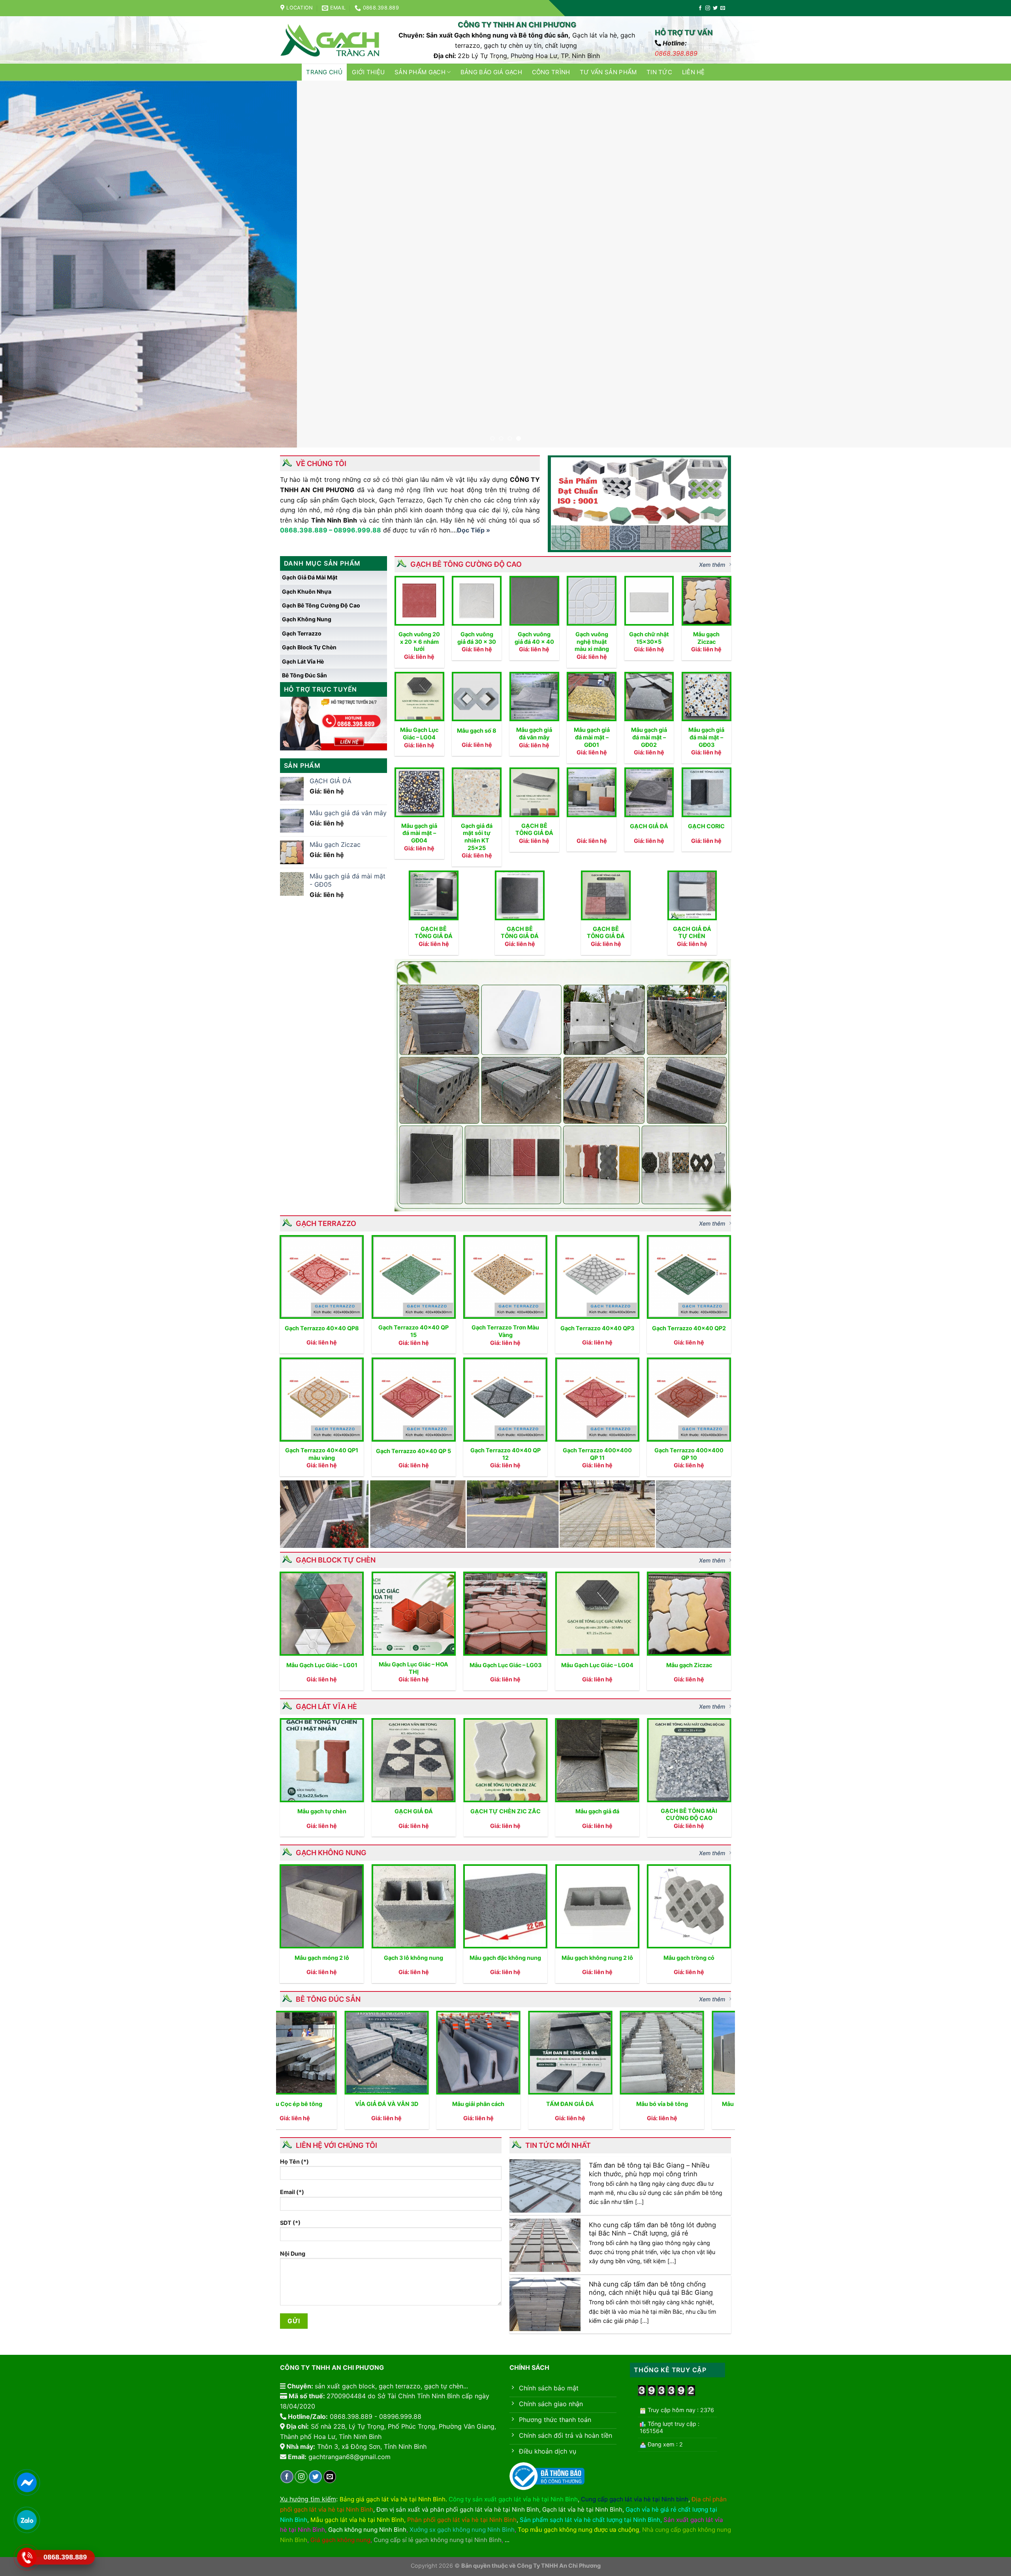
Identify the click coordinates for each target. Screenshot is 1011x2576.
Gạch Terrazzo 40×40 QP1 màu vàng (322, 1454)
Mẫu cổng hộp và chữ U (600, 2104)
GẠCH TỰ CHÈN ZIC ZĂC (505, 1811)
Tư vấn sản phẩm (608, 72)
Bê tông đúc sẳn (304, 675)
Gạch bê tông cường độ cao (321, 605)
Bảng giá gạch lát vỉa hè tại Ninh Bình (393, 2499)
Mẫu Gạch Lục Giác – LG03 (505, 1665)
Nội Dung (293, 2254)
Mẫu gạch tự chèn (322, 1811)
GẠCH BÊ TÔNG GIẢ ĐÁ (534, 829)
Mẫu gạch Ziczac (706, 638)
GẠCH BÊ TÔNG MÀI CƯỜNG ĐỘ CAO (689, 1814)
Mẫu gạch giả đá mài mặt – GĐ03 (706, 737)
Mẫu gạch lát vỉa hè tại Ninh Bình (357, 2520)
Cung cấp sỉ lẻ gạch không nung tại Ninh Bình (438, 2540)
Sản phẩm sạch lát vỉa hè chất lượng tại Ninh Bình (590, 2520)
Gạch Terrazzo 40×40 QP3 (597, 1328)
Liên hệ (693, 72)
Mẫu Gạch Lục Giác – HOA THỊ (413, 1668)
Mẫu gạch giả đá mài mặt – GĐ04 (419, 833)
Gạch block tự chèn (309, 647)
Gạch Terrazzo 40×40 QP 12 (505, 1454)
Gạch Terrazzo (302, 633)
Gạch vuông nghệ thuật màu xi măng (592, 641)
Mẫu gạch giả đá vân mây (534, 733)
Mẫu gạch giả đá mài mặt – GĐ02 (649, 737)
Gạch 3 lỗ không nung (413, 1958)
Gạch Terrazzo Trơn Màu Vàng (505, 1331)
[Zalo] (27, 2520)
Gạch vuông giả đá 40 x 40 (534, 638)
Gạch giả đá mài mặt (310, 577)
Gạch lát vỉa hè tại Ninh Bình (582, 2509)
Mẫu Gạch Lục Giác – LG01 (322, 1665)
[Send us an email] (723, 8)
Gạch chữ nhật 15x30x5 (649, 638)
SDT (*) (290, 2223)
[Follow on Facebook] (700, 8)
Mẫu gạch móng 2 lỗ (322, 1958)
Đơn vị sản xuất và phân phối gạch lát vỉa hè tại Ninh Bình (458, 2509)
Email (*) (292, 2192)
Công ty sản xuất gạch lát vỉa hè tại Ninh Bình (513, 2499)
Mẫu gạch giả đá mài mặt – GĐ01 (592, 737)
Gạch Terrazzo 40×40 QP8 (322, 1328)
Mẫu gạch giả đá (597, 1811)
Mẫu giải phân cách (325, 2104)
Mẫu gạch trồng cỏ (689, 1958)
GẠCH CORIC (706, 826)
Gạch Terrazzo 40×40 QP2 (689, 1328)
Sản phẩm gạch (420, 72)
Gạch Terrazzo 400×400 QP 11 (597, 1454)
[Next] (981, 264)
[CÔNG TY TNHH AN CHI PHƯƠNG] (330, 40)
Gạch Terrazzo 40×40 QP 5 (413, 1451)
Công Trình (551, 72)
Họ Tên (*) (294, 2161)
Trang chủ (324, 72)
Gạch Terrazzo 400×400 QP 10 (689, 1454)
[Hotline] (27, 2557)
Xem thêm (712, 565)
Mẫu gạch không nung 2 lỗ (597, 1958)
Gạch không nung (307, 619)
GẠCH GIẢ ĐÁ (649, 826)
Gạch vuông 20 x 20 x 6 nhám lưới (419, 641)
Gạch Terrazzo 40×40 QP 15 (413, 1331)
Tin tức (659, 72)
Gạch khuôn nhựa (307, 591)
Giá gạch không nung (340, 2540)
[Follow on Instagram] (708, 8)
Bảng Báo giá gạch (491, 72)
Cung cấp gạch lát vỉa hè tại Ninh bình (635, 2499)
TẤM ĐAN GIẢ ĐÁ (417, 2104)
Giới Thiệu (368, 72)
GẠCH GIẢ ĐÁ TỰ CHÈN (692, 933)
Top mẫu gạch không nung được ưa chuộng (578, 2530)
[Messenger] (27, 2482)
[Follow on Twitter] (715, 8)
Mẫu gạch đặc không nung (505, 1958)
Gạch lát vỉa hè (303, 661)
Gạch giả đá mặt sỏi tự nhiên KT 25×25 (477, 837)
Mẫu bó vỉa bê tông (509, 2104)
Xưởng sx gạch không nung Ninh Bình (462, 2530)
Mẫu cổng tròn (692, 2104)
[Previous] (30, 264)
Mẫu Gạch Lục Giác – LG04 (419, 733)
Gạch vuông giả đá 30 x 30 (477, 638)
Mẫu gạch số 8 (477, 730)
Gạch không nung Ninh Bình (367, 2530)
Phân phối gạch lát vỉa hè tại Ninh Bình (462, 2520)
